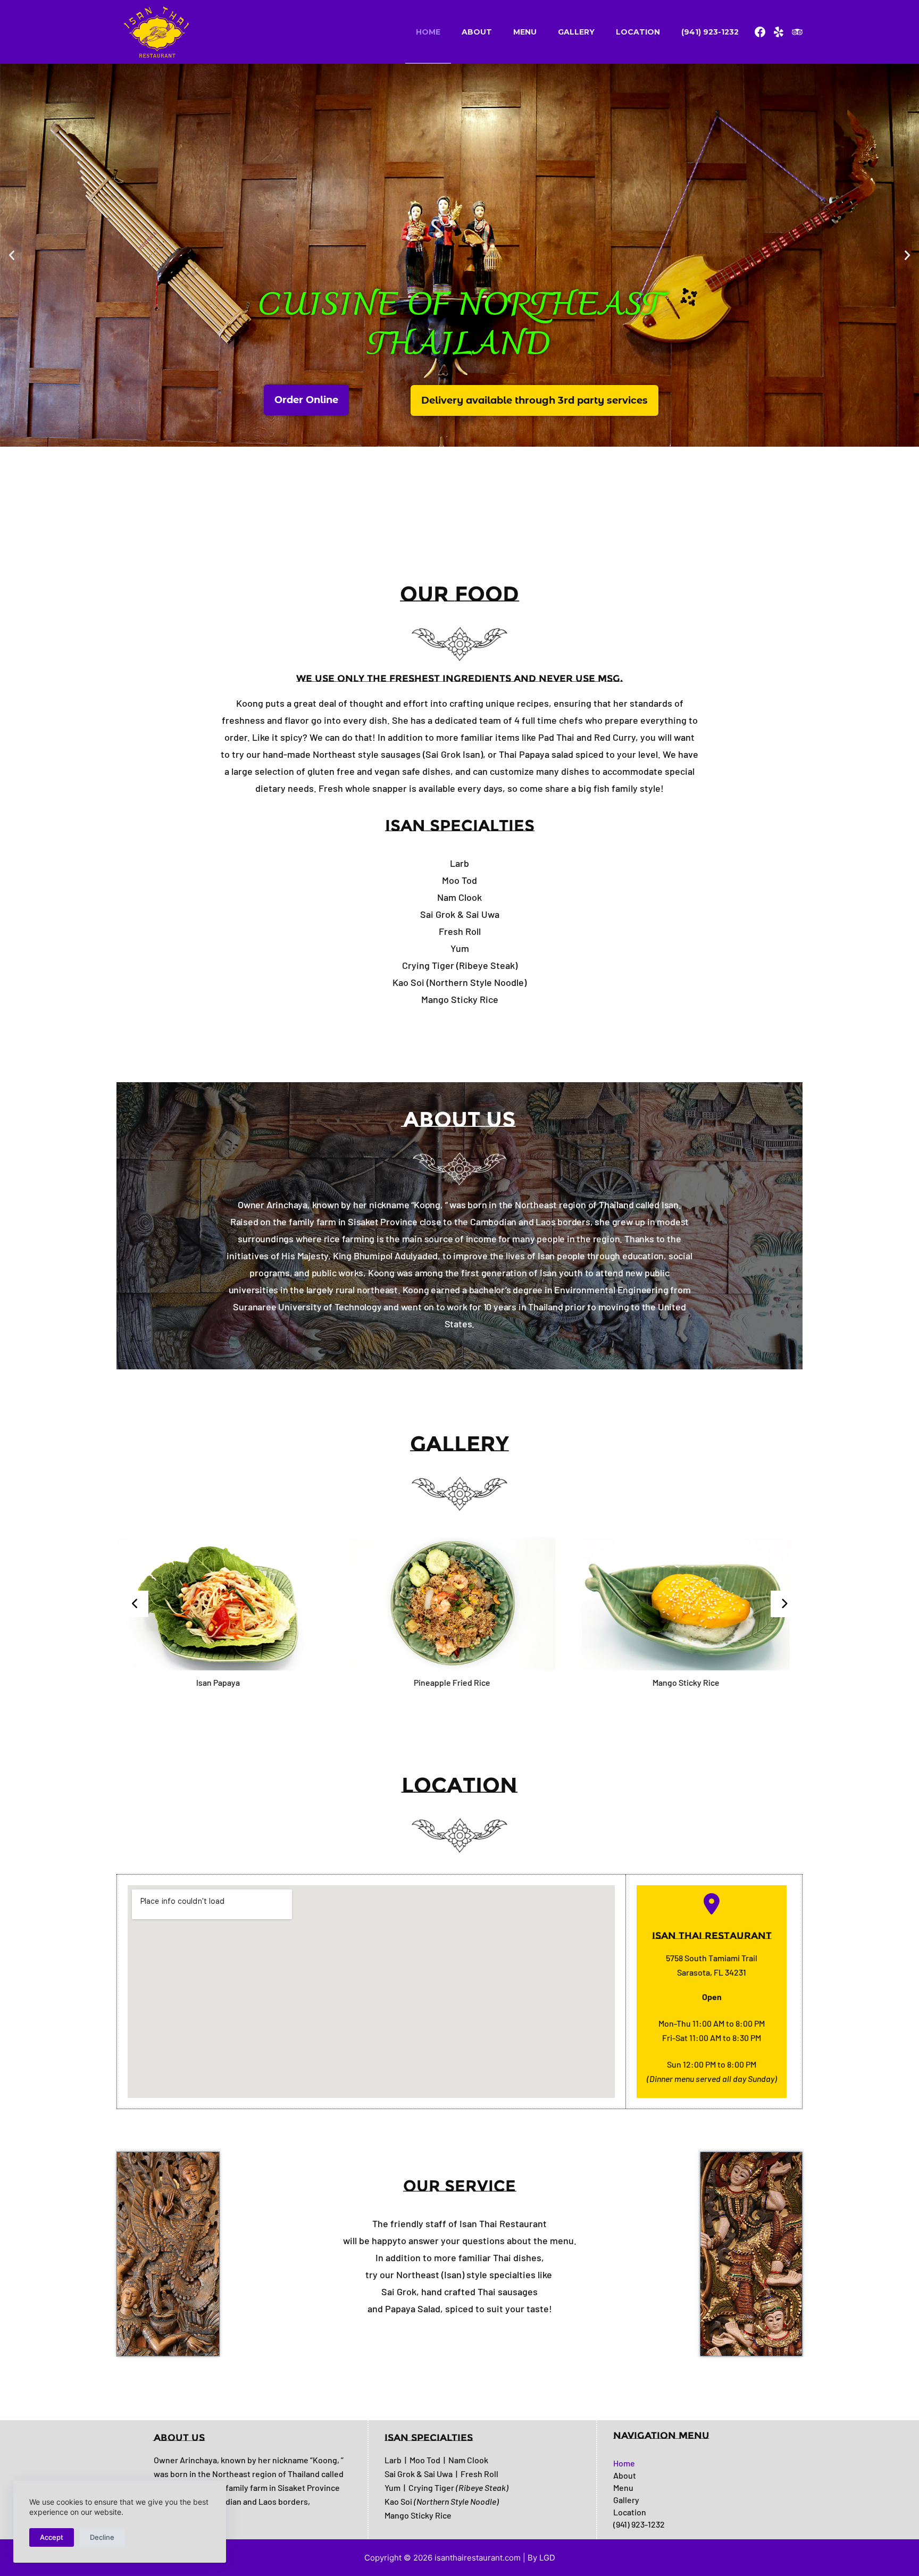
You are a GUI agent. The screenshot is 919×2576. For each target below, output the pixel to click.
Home (428, 32)
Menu (525, 32)
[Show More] (235, 1603)
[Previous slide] (135, 1604)
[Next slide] (784, 1604)
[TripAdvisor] (797, 32)
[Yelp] (779, 32)
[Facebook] (760, 32)
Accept (52, 2537)
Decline (102, 2537)
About (477, 32)
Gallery (576, 32)
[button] (12, 255)
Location (638, 32)
